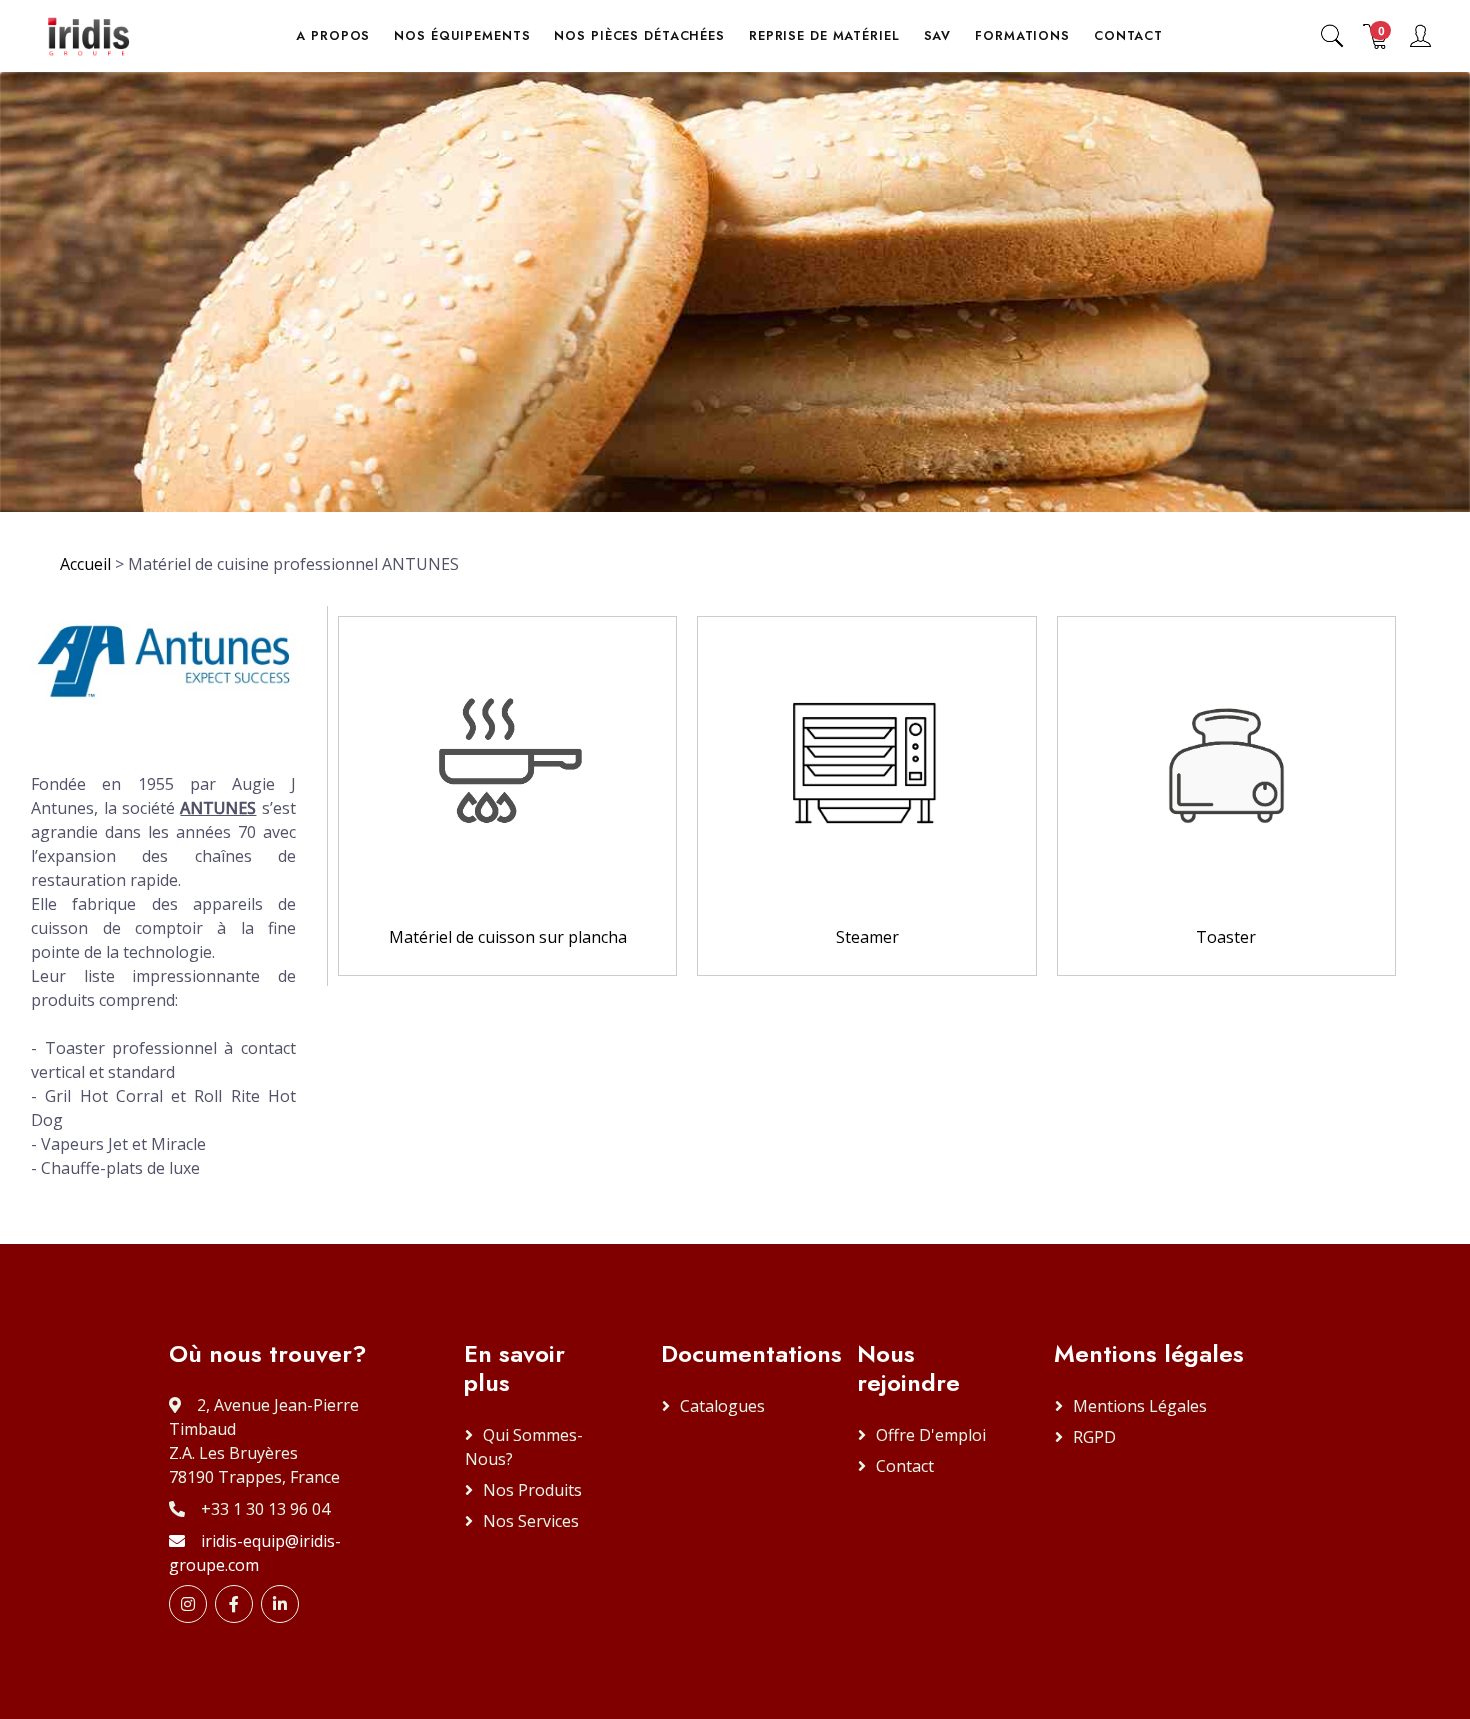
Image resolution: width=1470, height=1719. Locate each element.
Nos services (531, 1521)
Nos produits (532, 1490)
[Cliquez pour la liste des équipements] (507, 759)
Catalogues (722, 1406)
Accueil (85, 564)
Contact (905, 1466)
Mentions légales (1140, 1406)
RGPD (1094, 1437)
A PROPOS (333, 36)
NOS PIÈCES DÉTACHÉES (639, 36)
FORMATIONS (1022, 36)
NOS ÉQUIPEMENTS (462, 36)
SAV (938, 36)
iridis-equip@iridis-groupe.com (255, 1553)
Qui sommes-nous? (524, 1447)
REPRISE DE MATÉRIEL (824, 36)
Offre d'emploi (931, 1435)
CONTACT (1128, 36)
